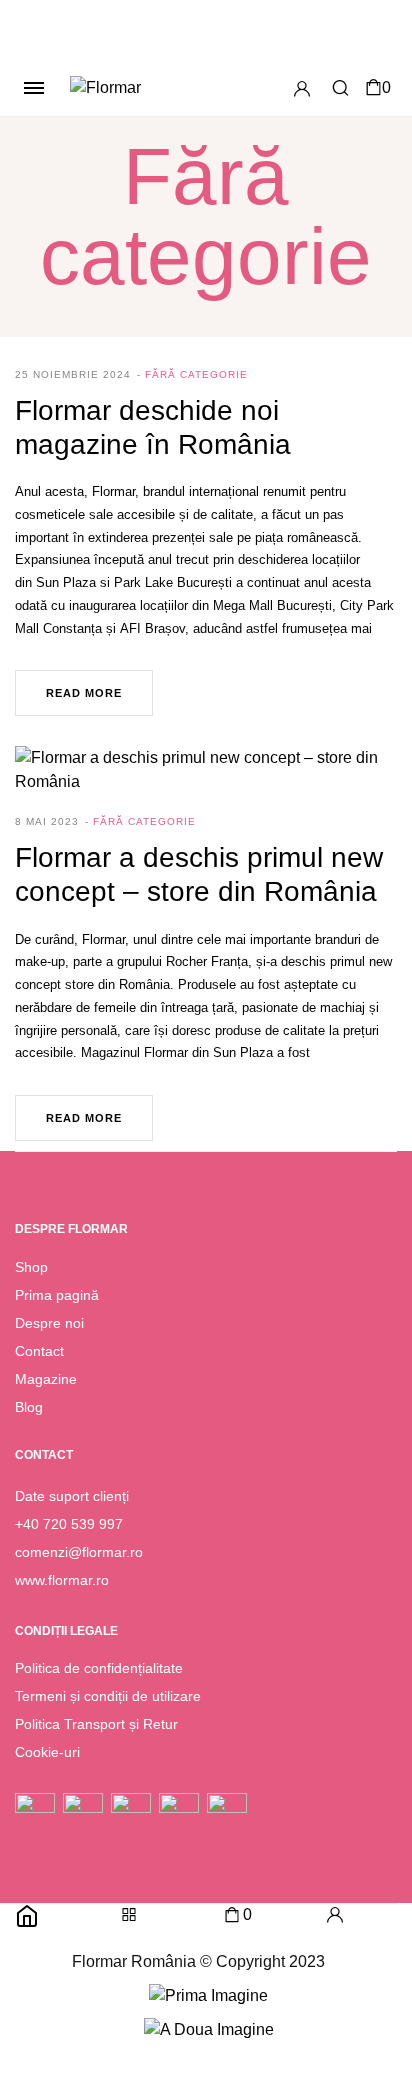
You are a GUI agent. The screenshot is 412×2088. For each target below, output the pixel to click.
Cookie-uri (47, 1752)
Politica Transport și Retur (96, 1724)
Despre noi (49, 1323)
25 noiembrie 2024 (73, 374)
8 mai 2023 (47, 821)
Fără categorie (196, 374)
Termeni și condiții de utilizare (108, 1696)
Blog (29, 1407)
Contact (39, 1351)
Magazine (46, 1379)
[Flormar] (137, 88)
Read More (84, 693)
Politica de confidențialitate (99, 1668)
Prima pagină (57, 1295)
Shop (31, 1267)
